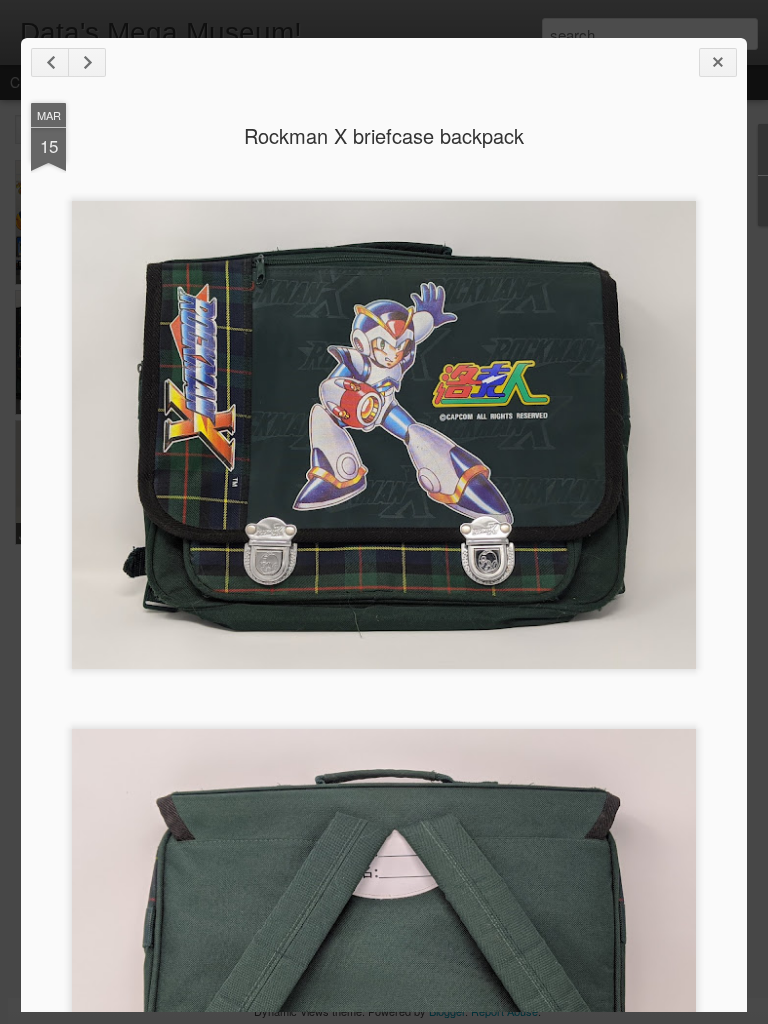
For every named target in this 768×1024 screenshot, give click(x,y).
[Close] (718, 62)
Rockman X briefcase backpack (384, 135)
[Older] (87, 62)
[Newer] (50, 62)
